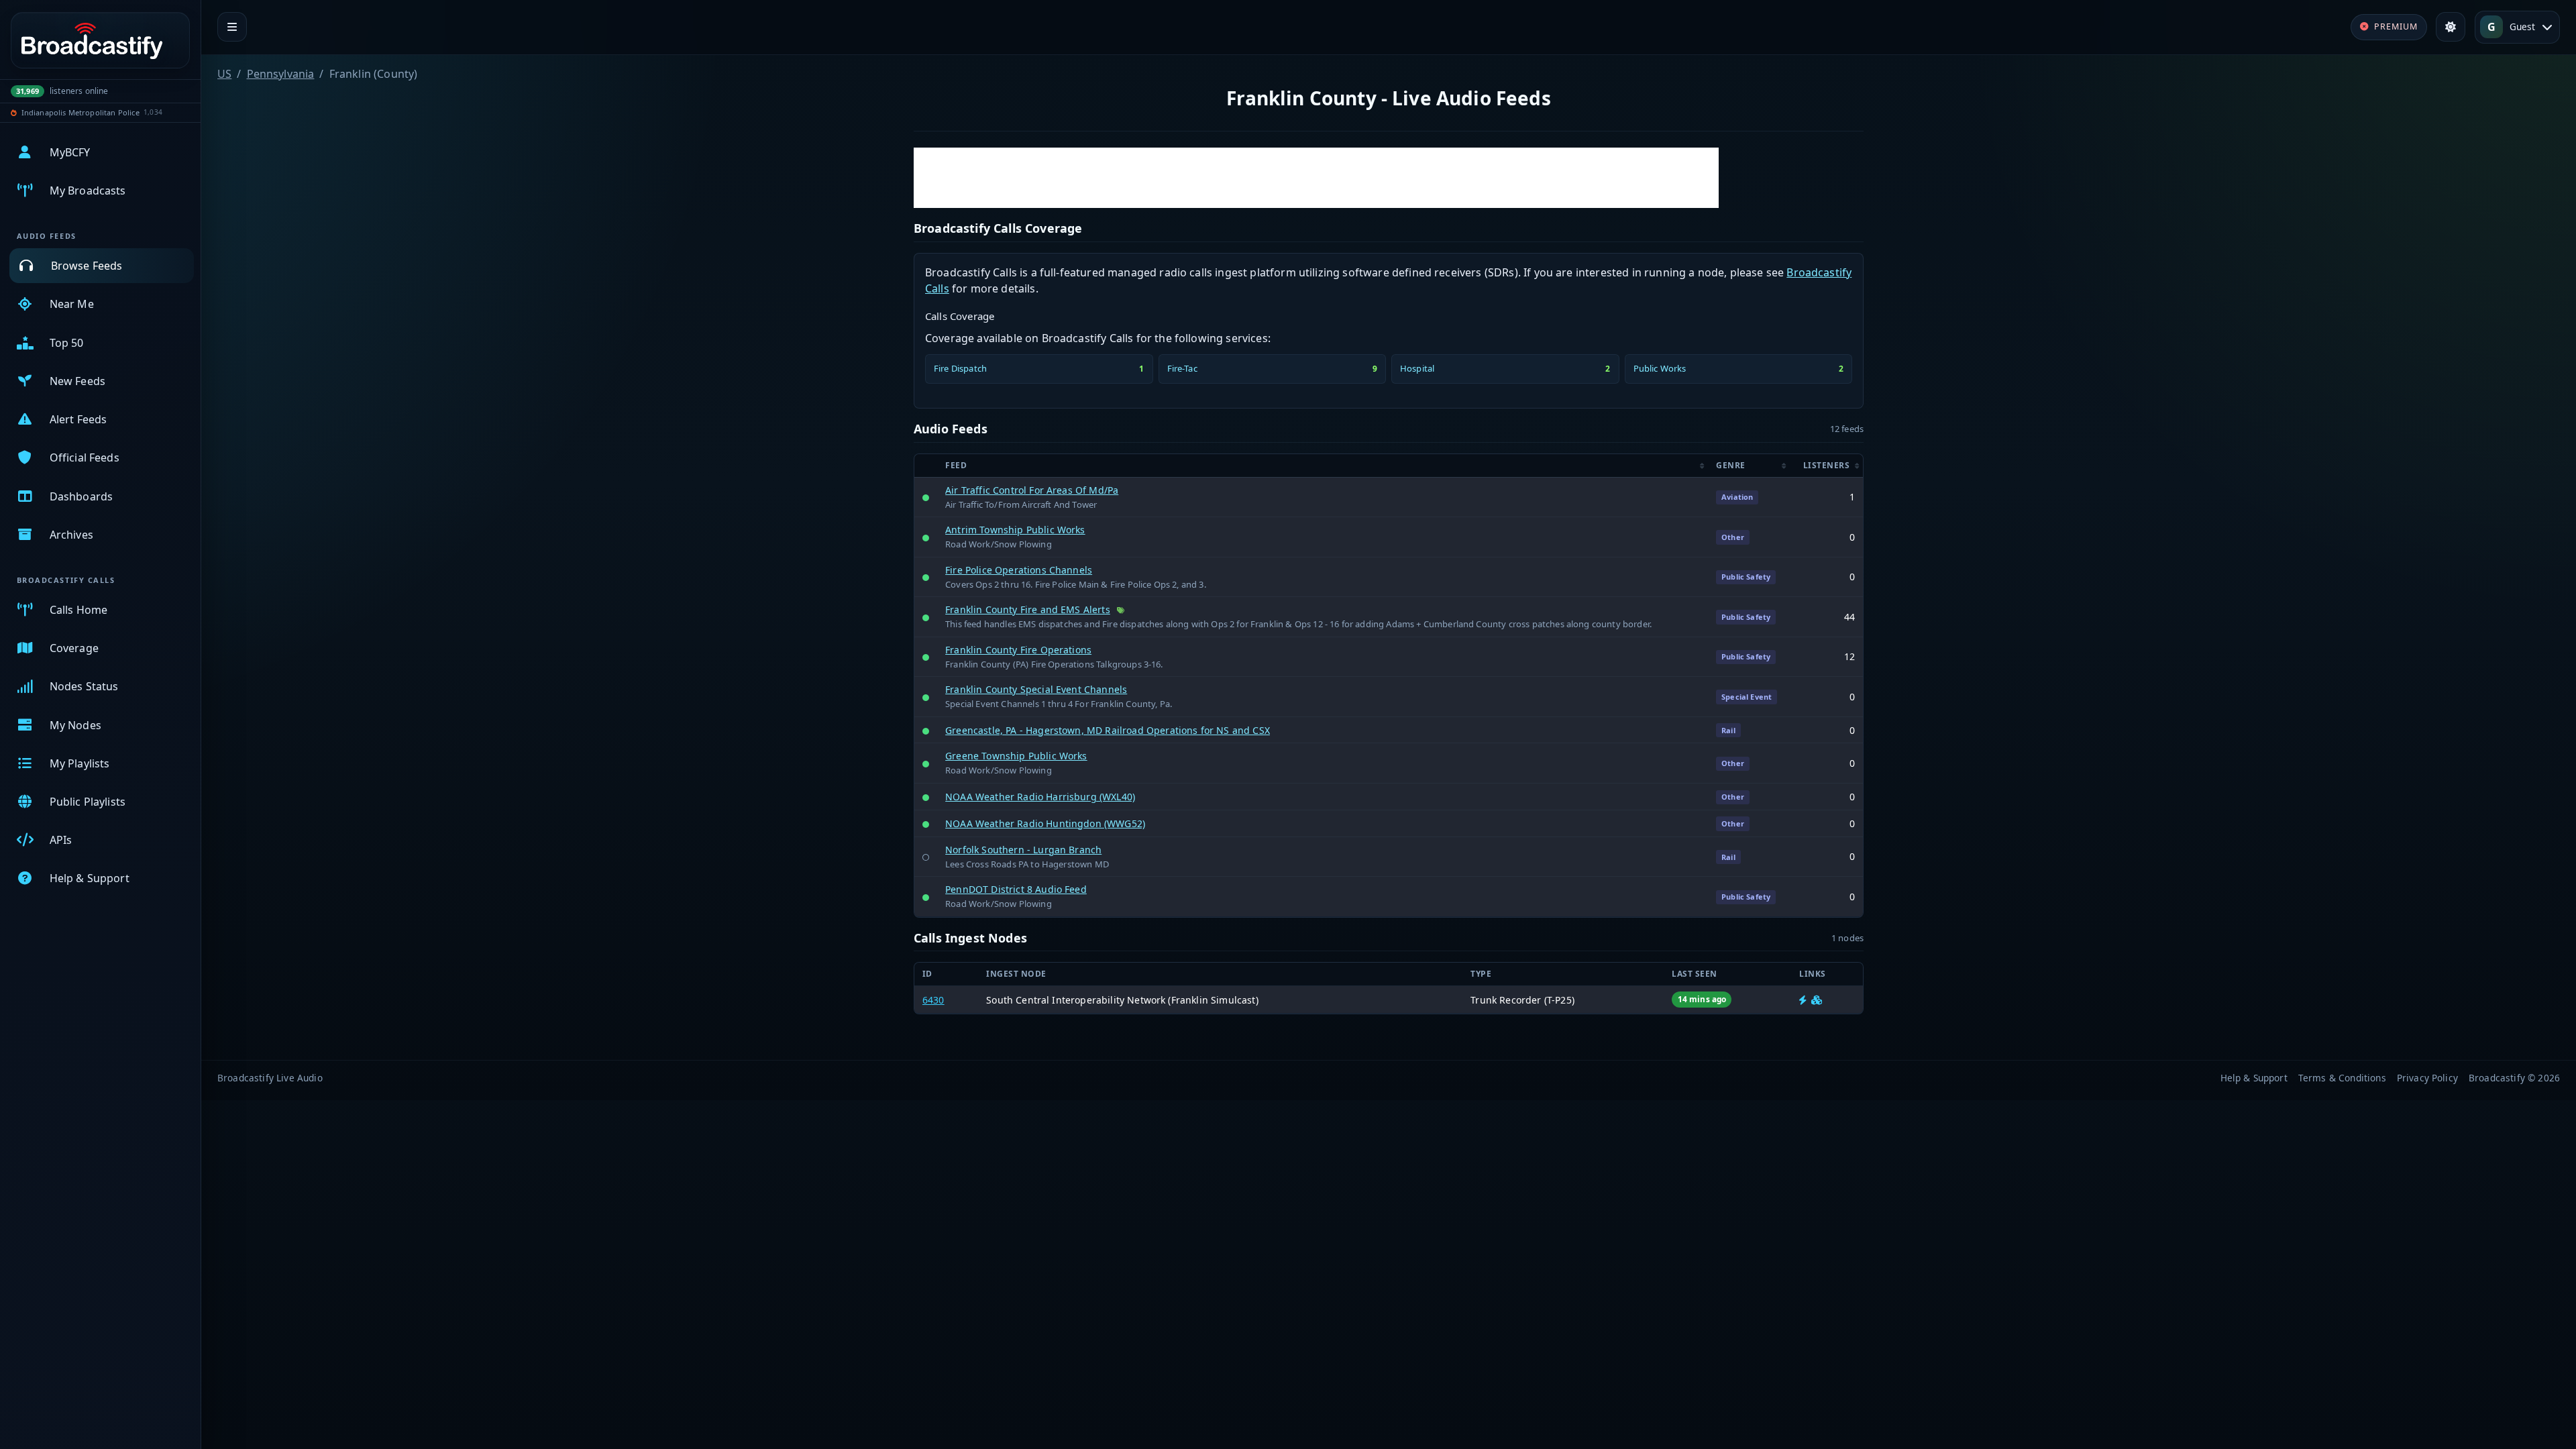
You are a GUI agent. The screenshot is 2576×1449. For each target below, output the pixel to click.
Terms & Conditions (2342, 1078)
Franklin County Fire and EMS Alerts (1028, 609)
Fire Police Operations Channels (1019, 570)
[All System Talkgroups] (1817, 1000)
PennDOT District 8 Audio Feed (1016, 889)
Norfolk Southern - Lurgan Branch (1023, 850)
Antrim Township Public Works (1015, 530)
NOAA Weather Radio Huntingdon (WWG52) (1045, 823)
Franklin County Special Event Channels (1036, 689)
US (224, 74)
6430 (933, 1000)
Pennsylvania (281, 74)
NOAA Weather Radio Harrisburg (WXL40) (1040, 797)
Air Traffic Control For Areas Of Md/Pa (1032, 490)
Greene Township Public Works (1016, 756)
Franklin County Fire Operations (1018, 650)
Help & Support (2254, 1078)
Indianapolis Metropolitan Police (80, 112)
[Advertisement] (1316, 178)
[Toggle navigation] (232, 27)
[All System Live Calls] (1803, 1000)
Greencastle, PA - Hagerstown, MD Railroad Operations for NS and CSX (1108, 730)
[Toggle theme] (2451, 27)
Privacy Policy (2427, 1078)
